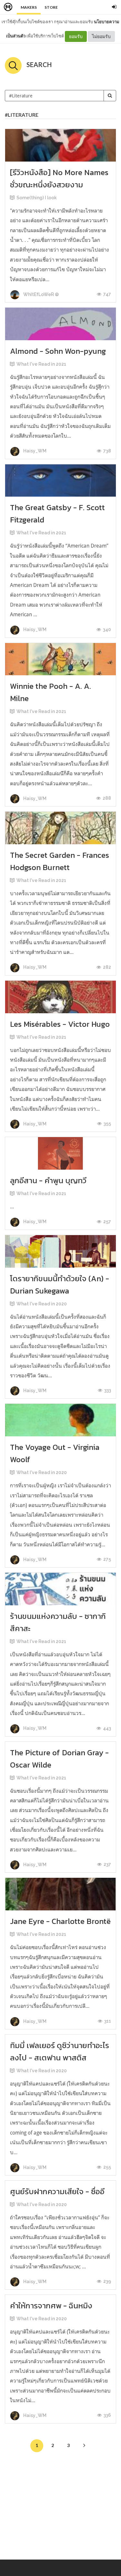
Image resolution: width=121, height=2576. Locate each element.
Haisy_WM (34, 451)
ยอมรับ (76, 36)
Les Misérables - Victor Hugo (60, 1024)
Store (51, 7)
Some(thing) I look (37, 198)
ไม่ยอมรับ (101, 36)
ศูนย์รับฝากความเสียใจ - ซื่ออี (57, 2191)
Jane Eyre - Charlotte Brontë (60, 1921)
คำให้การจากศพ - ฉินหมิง (51, 2306)
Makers (29, 7)
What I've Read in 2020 (42, 1304)
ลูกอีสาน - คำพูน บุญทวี (48, 1180)
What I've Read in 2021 (41, 364)
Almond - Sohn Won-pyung (58, 351)
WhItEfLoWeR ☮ (41, 294)
